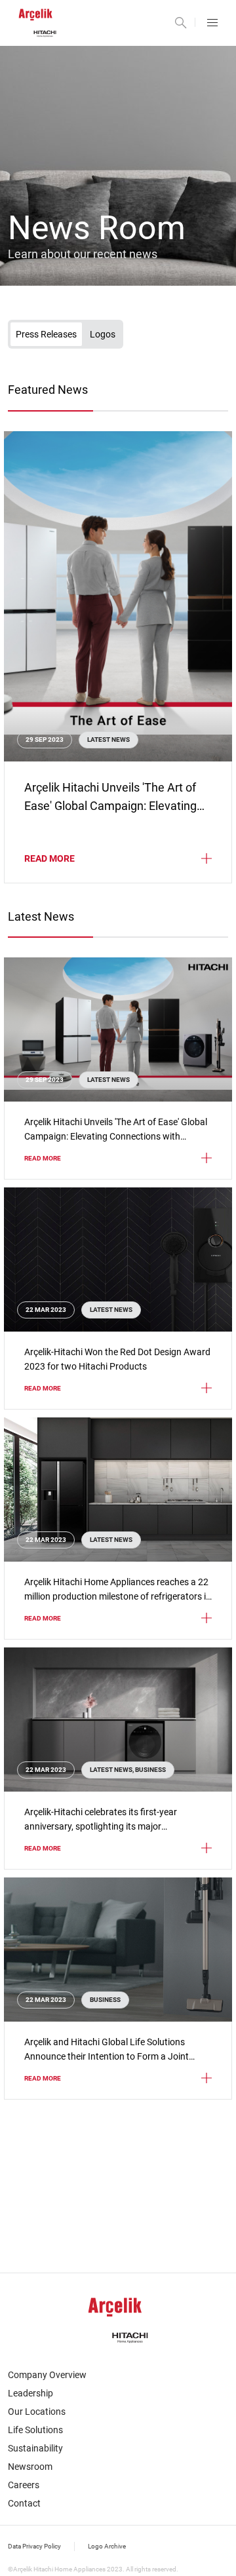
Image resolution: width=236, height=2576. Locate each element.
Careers (24, 2485)
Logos (103, 334)
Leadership (30, 2393)
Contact (24, 2503)
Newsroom (30, 2467)
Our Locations (37, 2412)
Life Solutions (35, 2430)
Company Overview (47, 2375)
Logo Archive (107, 2546)
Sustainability (35, 2448)
